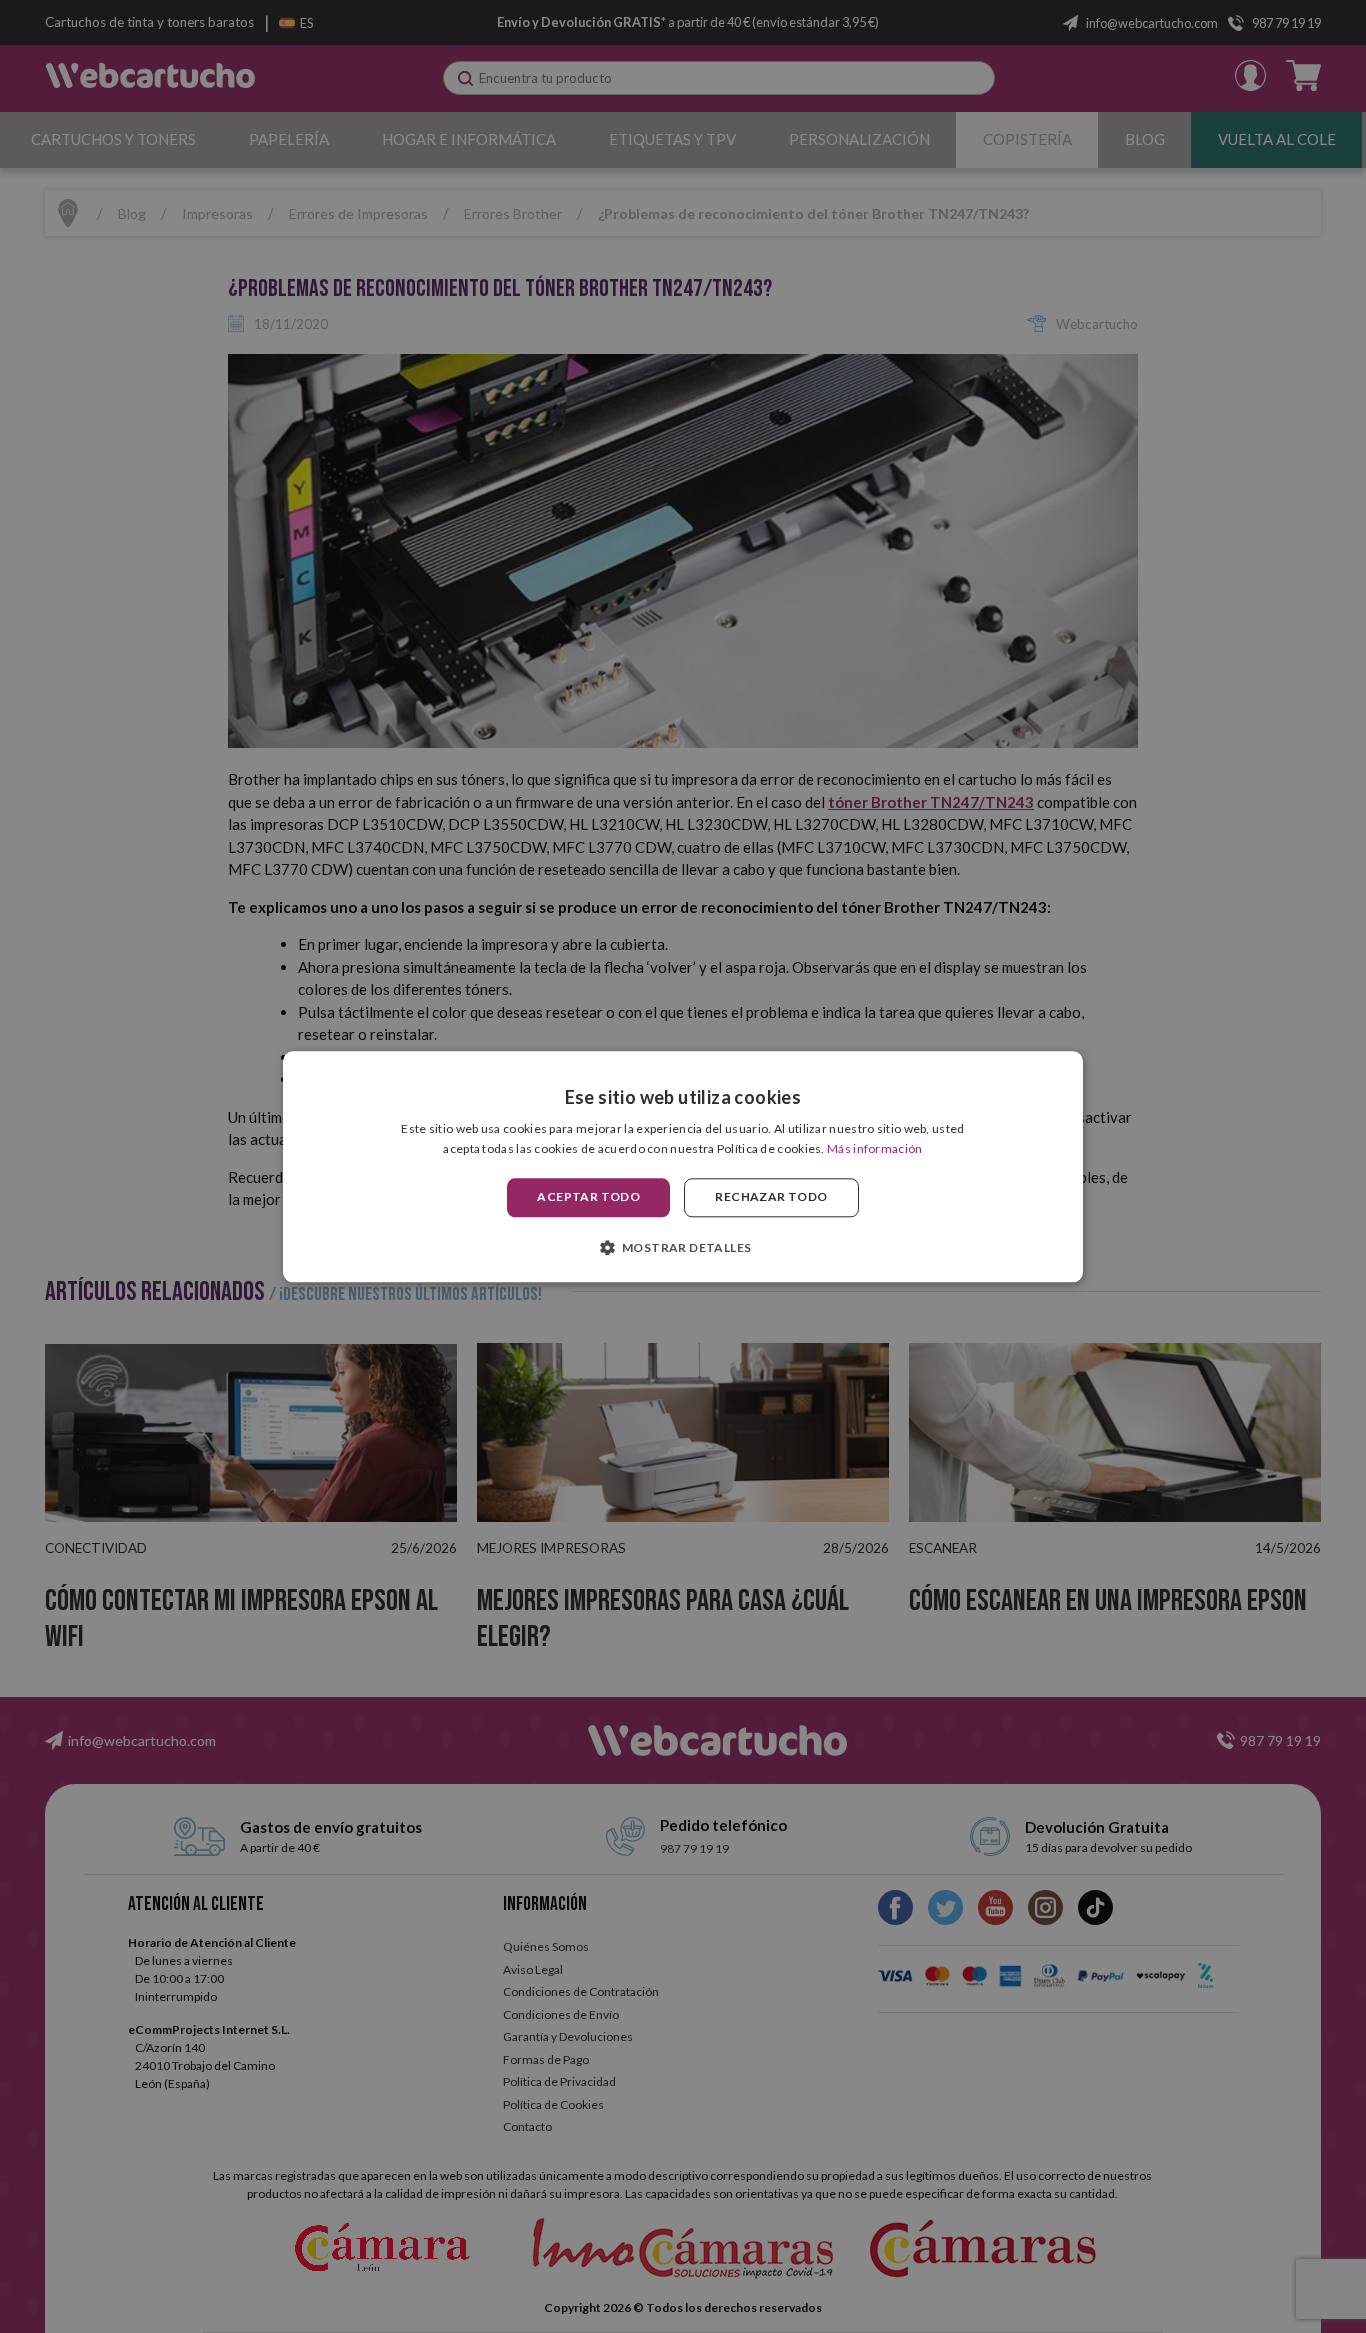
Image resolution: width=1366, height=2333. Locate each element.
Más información (875, 1148)
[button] (683, 1247)
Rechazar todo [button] (771, 1197)
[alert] (683, 1166)
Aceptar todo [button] (588, 1197)
